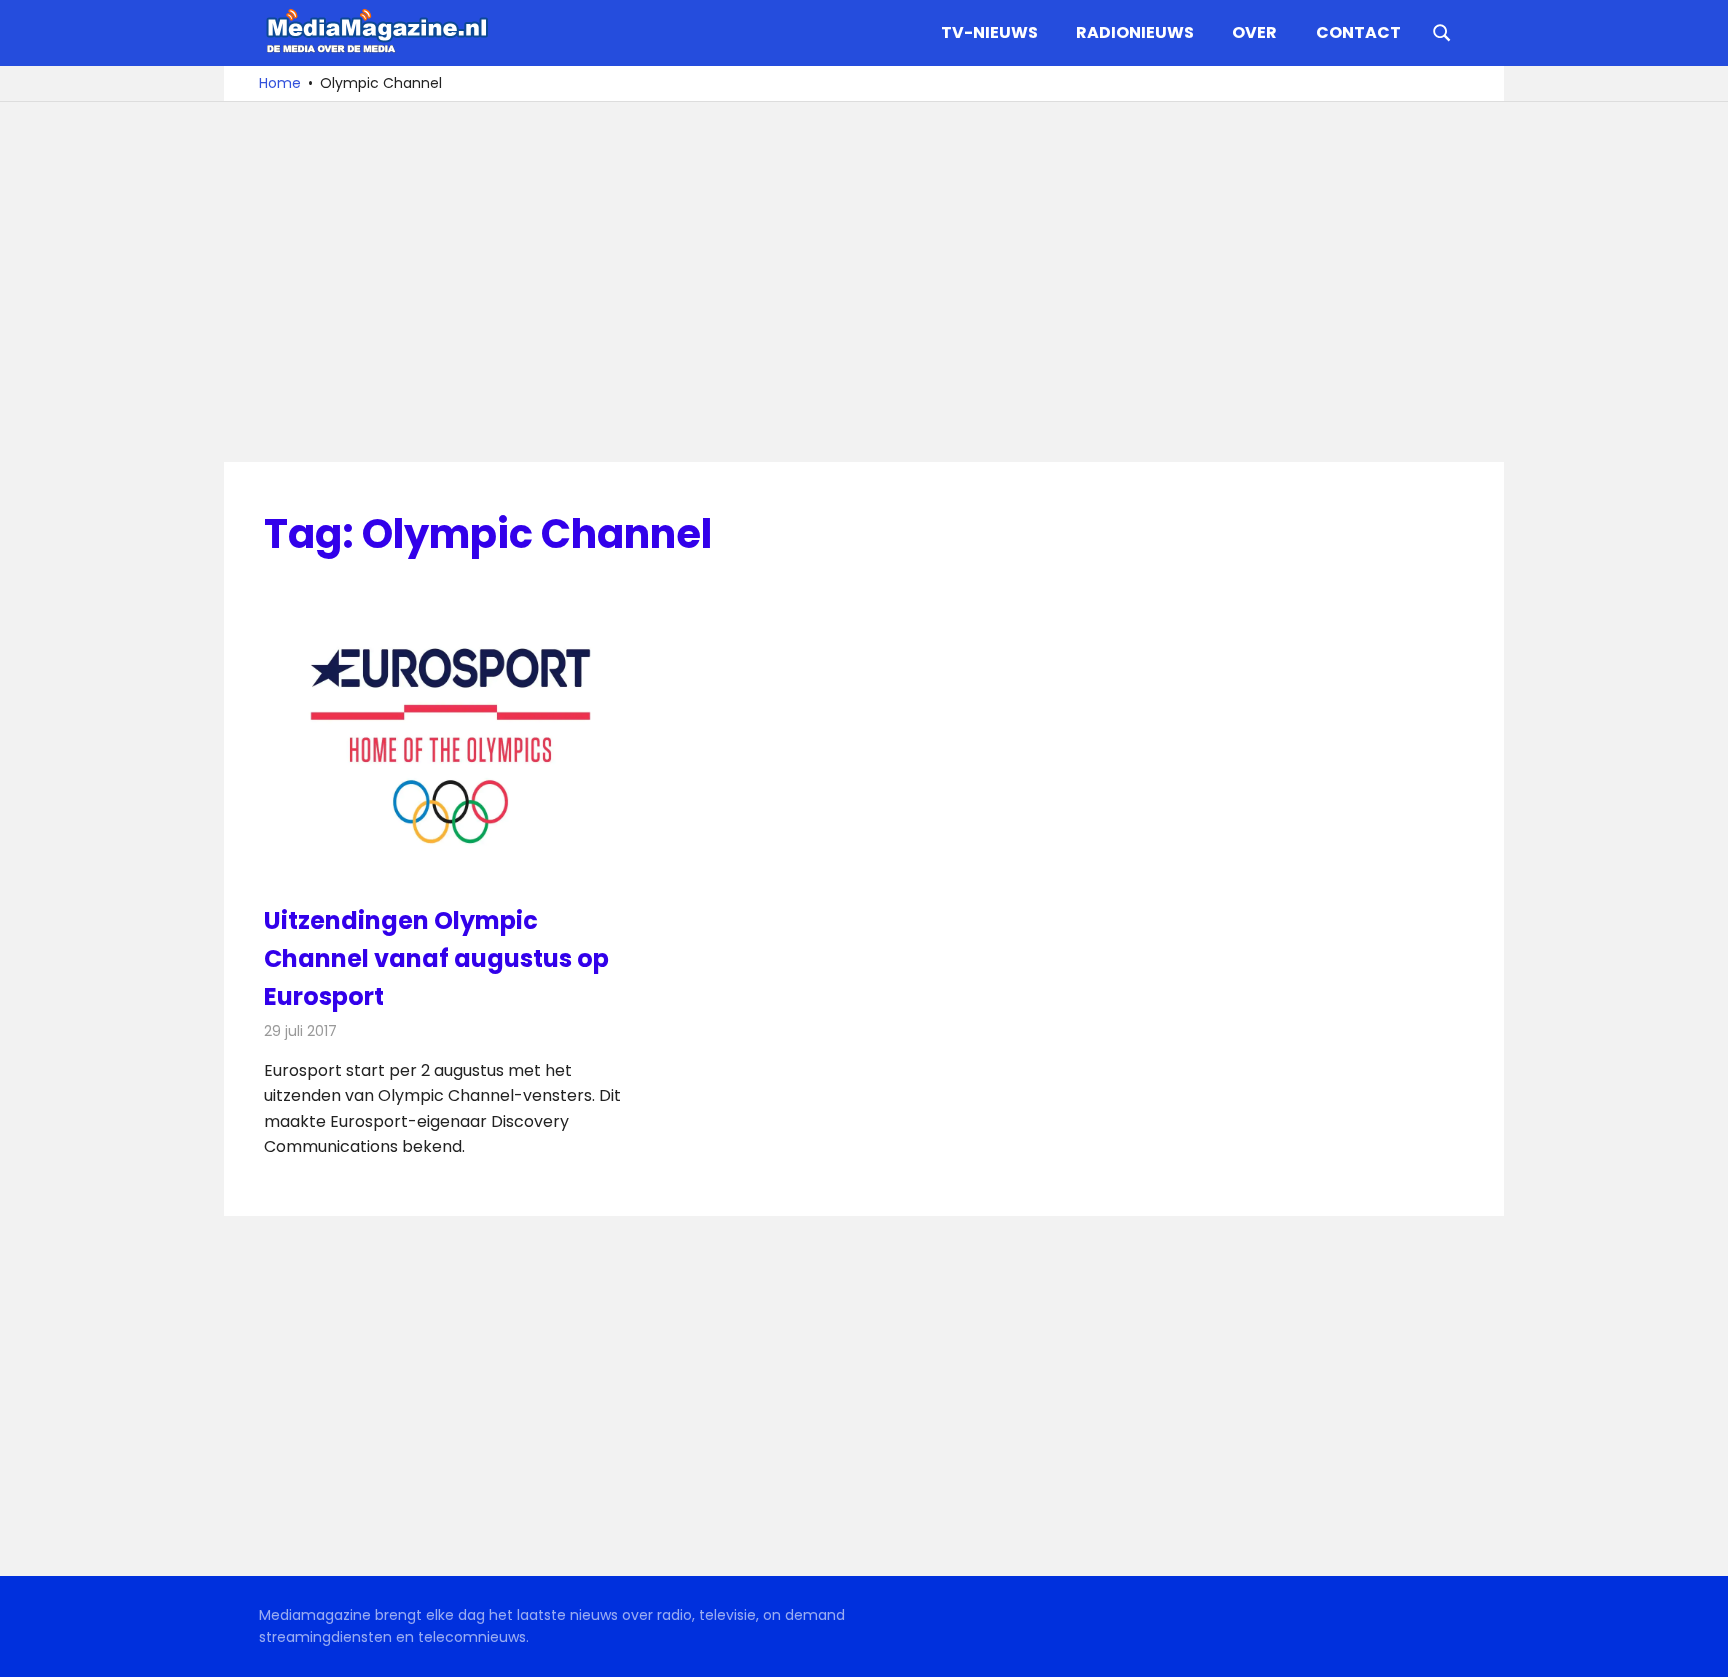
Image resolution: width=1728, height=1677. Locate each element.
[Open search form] (1442, 31)
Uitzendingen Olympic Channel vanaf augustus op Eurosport (436, 959)
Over (1254, 32)
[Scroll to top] (1698, 1647)
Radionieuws (1135, 32)
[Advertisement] (864, 282)
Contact (1358, 32)
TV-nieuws (989, 32)
